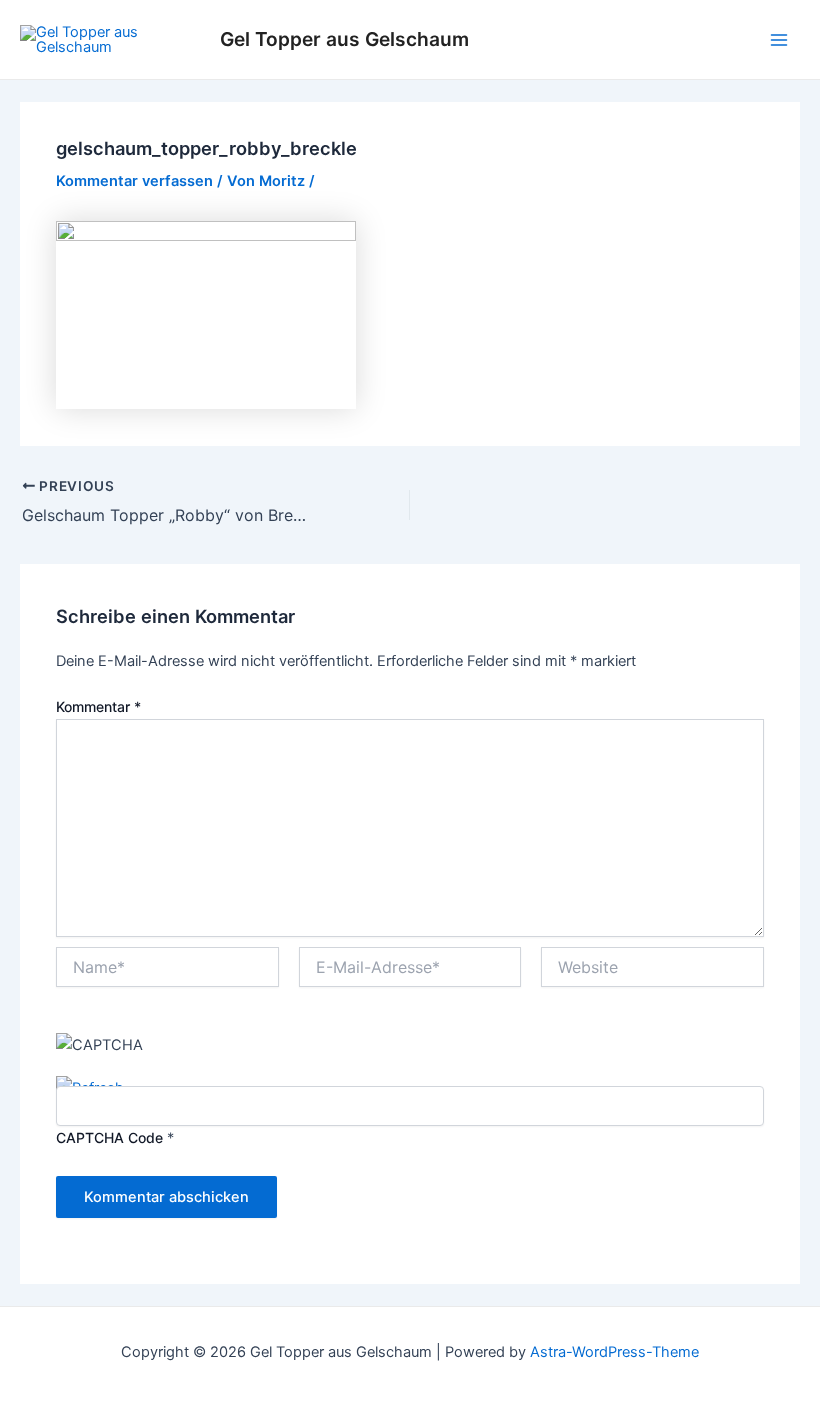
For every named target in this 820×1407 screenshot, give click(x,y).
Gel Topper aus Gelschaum (344, 39)
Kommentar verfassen (134, 181)
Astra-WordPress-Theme (614, 1352)
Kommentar (98, 706)
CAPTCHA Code (109, 1137)
